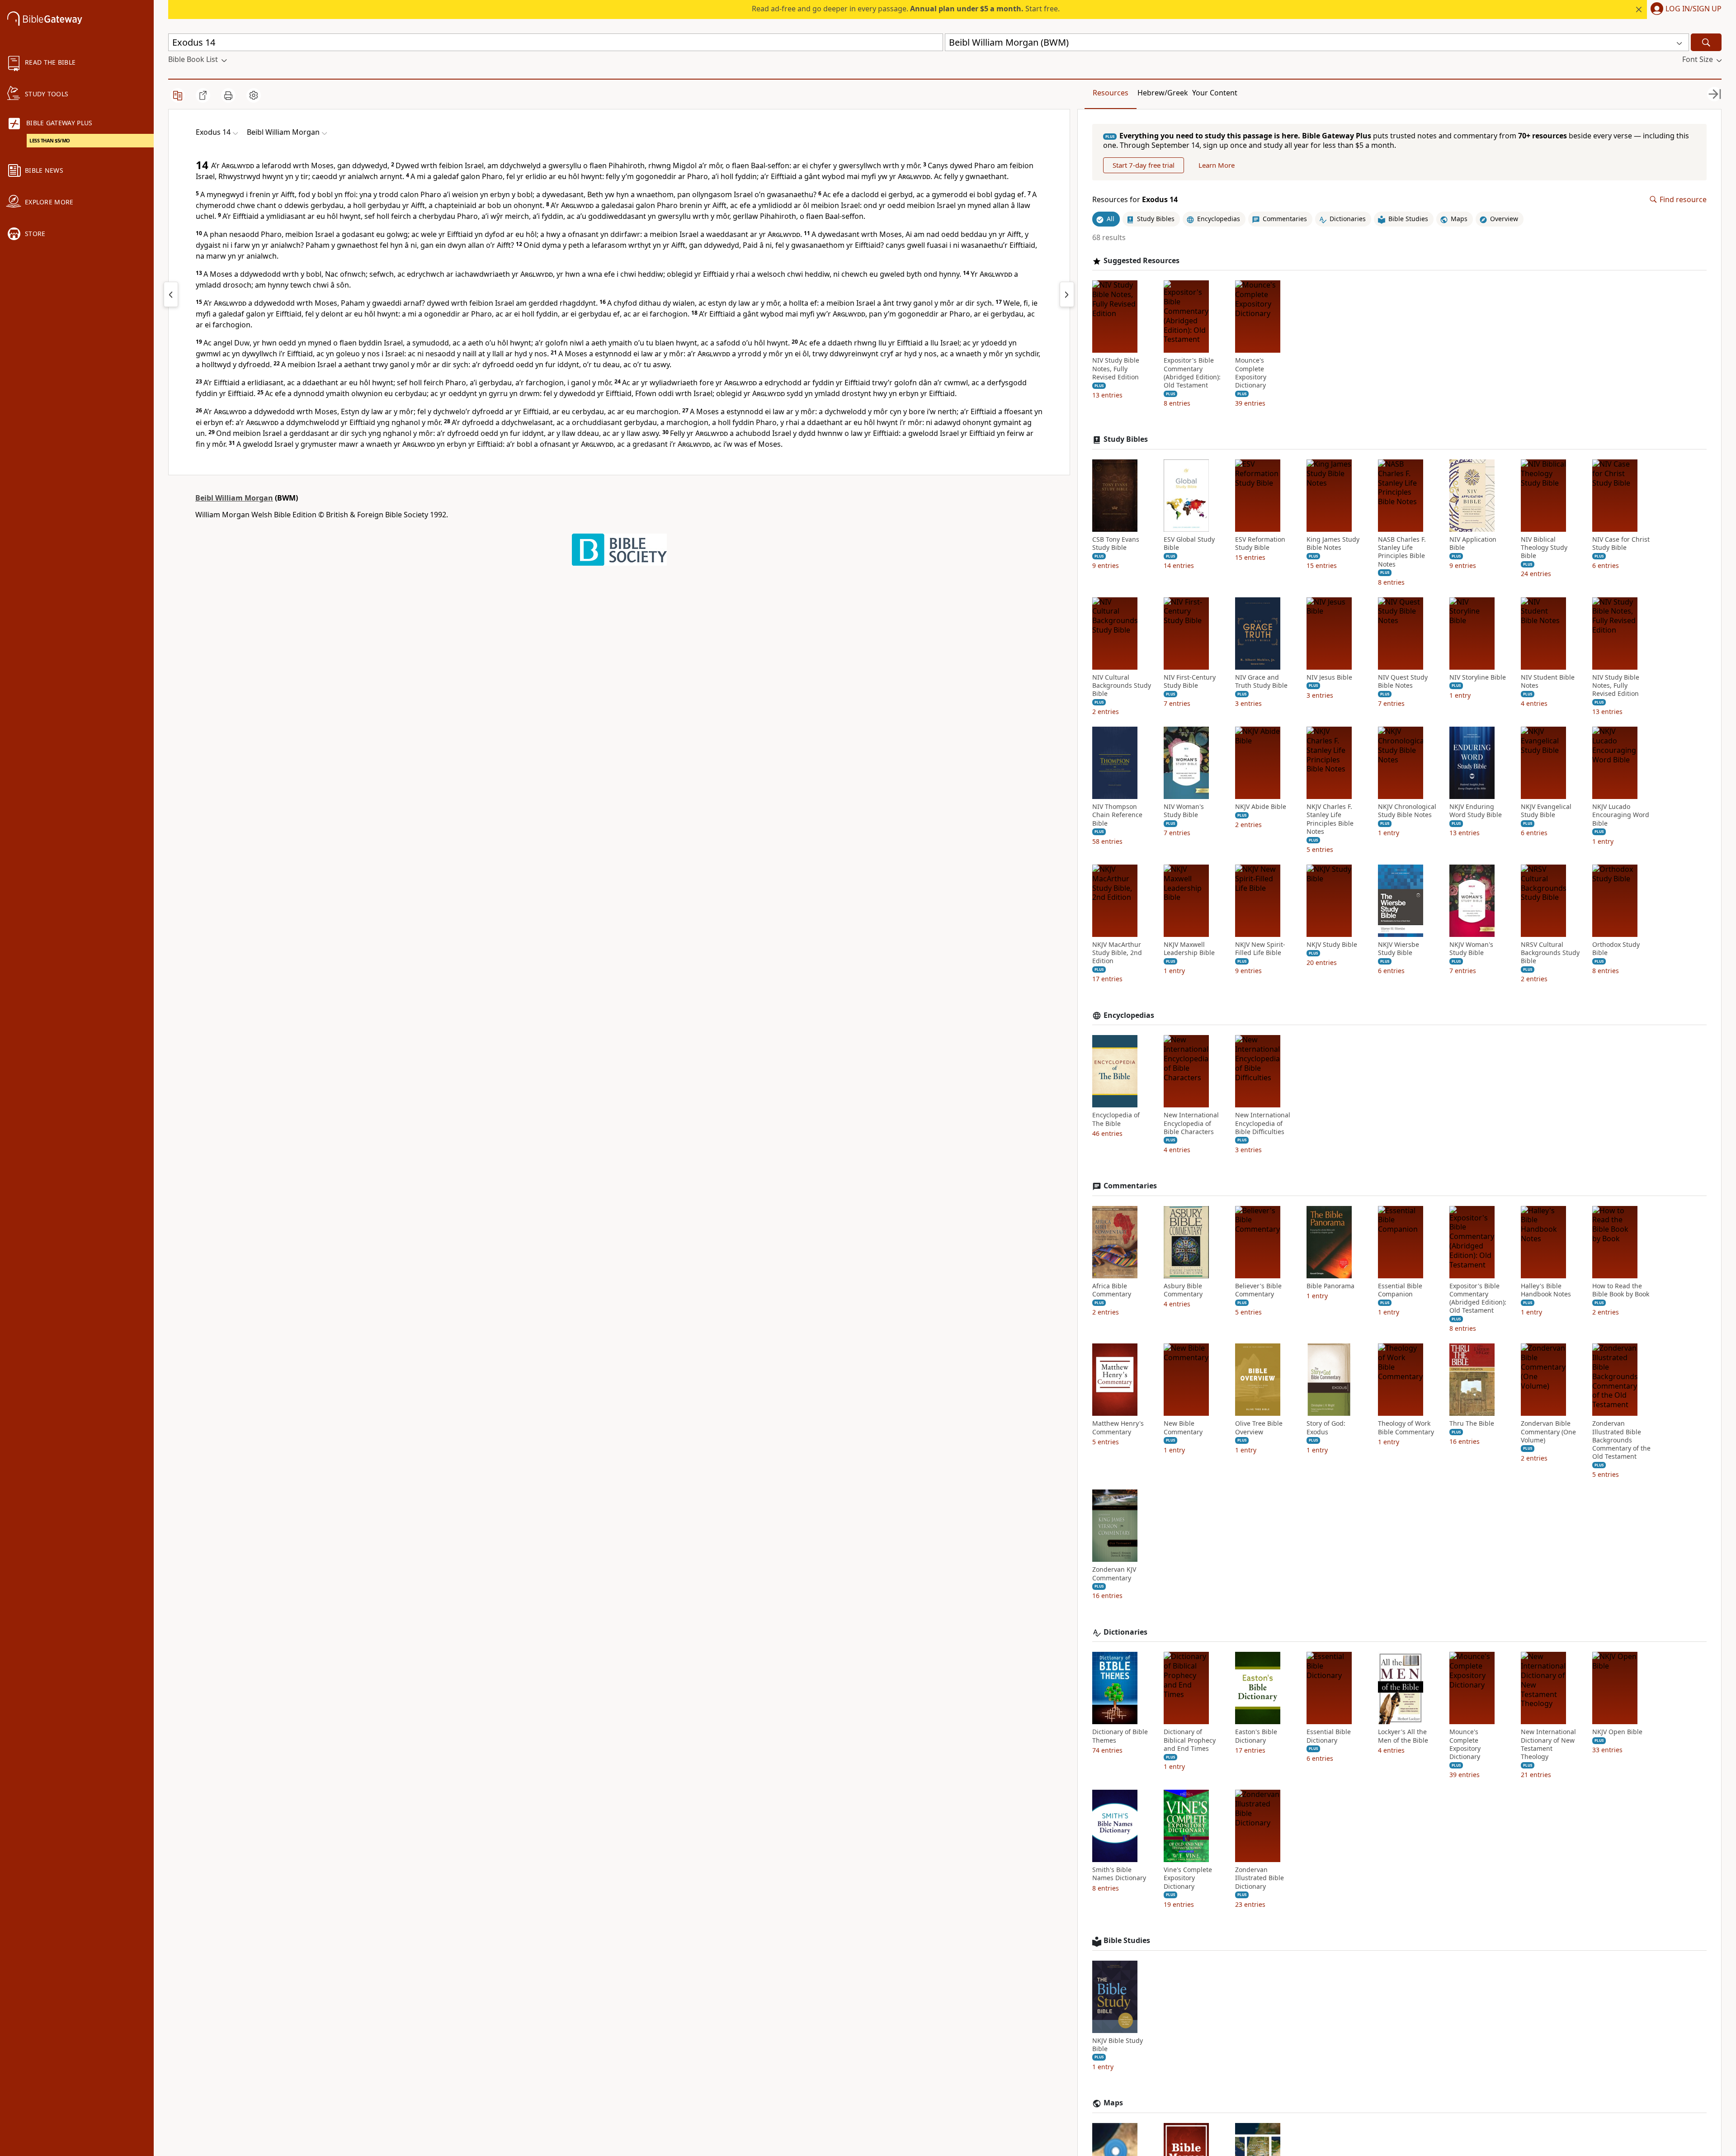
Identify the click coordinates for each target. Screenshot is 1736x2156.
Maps (1113, 2103)
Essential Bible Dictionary (1329, 1736)
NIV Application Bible (1473, 544)
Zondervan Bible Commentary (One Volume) (1548, 1432)
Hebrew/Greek (1163, 93)
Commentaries (1130, 1186)
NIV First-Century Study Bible (1190, 681)
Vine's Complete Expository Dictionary (1188, 1878)
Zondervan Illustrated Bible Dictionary (1260, 1878)
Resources (1111, 93)
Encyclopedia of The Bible (1116, 1119)
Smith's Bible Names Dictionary (1119, 1874)
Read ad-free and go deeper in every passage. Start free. (906, 9)
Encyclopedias (1129, 1015)
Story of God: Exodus (1326, 1428)
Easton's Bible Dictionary (1256, 1736)
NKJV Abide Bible (1261, 807)
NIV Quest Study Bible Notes (1403, 681)
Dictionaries (1125, 1632)
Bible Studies (1127, 1941)
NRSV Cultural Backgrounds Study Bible (1550, 953)
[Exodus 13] (171, 294)
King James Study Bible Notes (1333, 544)
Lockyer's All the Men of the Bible (1403, 1736)
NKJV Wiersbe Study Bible (1399, 949)
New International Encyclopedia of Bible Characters (1191, 1123)
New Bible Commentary (1183, 1428)
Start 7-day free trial (1144, 165)
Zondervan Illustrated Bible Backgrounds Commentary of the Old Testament (1621, 1440)
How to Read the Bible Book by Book (1621, 1290)
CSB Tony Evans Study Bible (1116, 544)
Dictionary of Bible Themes (1120, 1736)
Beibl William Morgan (234, 498)
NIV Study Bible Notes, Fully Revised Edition (1116, 369)
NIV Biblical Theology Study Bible (1544, 548)
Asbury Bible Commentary (1183, 1290)
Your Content (1215, 93)
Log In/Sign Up (1694, 9)
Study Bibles (1126, 439)
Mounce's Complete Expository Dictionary (1251, 373)
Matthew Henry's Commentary (1118, 1428)
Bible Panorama (1330, 1286)
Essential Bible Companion (1400, 1290)
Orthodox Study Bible (1616, 949)
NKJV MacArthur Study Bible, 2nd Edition (1117, 953)
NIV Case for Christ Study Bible (1621, 544)
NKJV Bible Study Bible (1118, 2045)
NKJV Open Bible (1617, 1732)
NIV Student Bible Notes (1548, 681)
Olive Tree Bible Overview (1259, 1428)
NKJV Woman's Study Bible (1471, 949)
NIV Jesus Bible (1329, 677)
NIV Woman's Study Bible (1184, 811)
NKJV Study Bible (1332, 945)
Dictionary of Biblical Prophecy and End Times (1190, 1740)
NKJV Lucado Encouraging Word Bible (1621, 815)
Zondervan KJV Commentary (1114, 1574)
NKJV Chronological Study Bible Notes (1407, 811)
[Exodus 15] (1067, 294)
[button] (1684, 9)
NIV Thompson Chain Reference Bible (1117, 815)
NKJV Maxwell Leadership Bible (1189, 949)
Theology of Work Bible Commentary (1406, 1428)
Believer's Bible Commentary (1258, 1290)
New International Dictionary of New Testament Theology (1548, 1744)
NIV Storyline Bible (1478, 677)
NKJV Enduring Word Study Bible (1476, 811)
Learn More (1217, 165)
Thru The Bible (1472, 1423)
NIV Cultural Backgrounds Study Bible (1122, 686)
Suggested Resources (1142, 261)
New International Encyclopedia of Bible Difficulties (1263, 1123)
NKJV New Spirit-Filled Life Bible (1260, 949)
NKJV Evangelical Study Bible (1546, 811)
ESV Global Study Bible (1189, 544)
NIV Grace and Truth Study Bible (1261, 681)
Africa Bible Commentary (1112, 1290)
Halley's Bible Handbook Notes (1546, 1290)
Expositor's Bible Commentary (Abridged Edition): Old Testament (1192, 373)
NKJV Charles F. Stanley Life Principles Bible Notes (1330, 819)
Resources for (1135, 200)
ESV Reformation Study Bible (1260, 544)
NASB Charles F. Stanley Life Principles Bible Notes (1402, 552)
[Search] (1706, 42)
